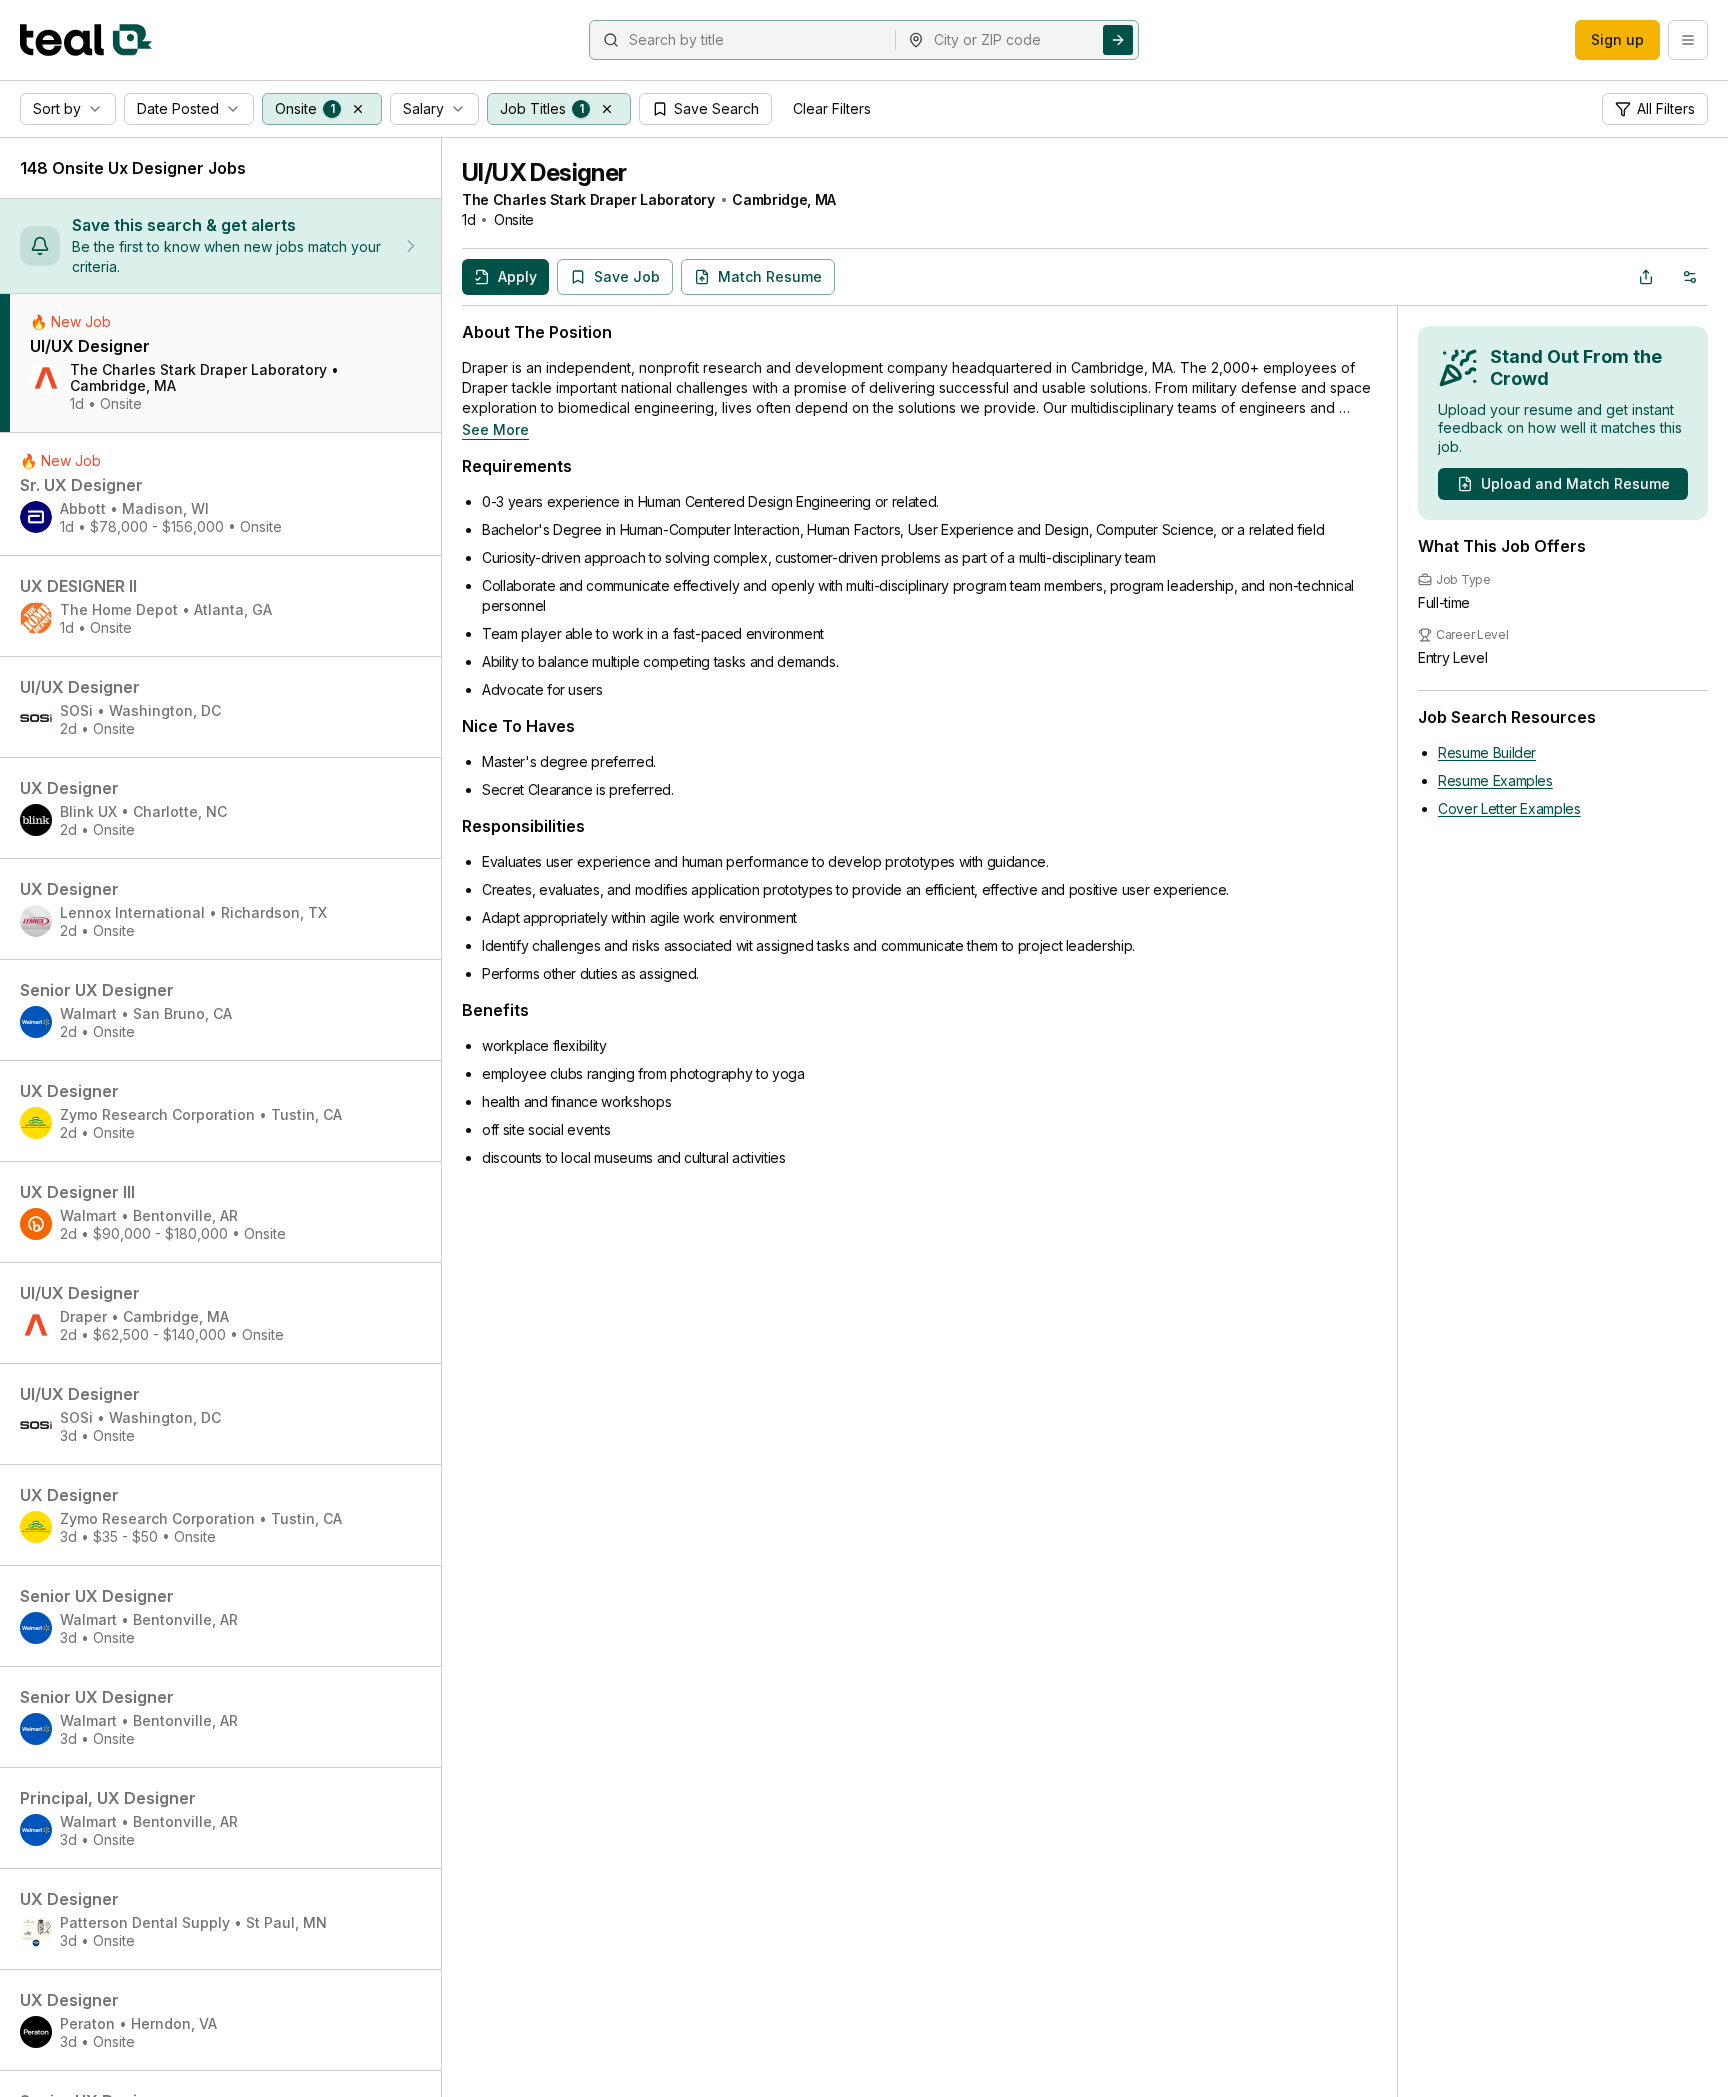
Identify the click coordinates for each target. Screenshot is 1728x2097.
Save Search (716, 108)
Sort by (57, 108)
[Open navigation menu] (1688, 40)
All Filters (1666, 108)
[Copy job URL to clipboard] (1646, 277)
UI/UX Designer (544, 172)
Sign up (1617, 39)
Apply (517, 276)
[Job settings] (1690, 277)
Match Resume (770, 276)
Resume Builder (1487, 752)
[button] (358, 109)
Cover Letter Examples (1509, 808)
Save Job (627, 276)
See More (495, 429)
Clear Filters (832, 108)
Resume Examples (1495, 780)
